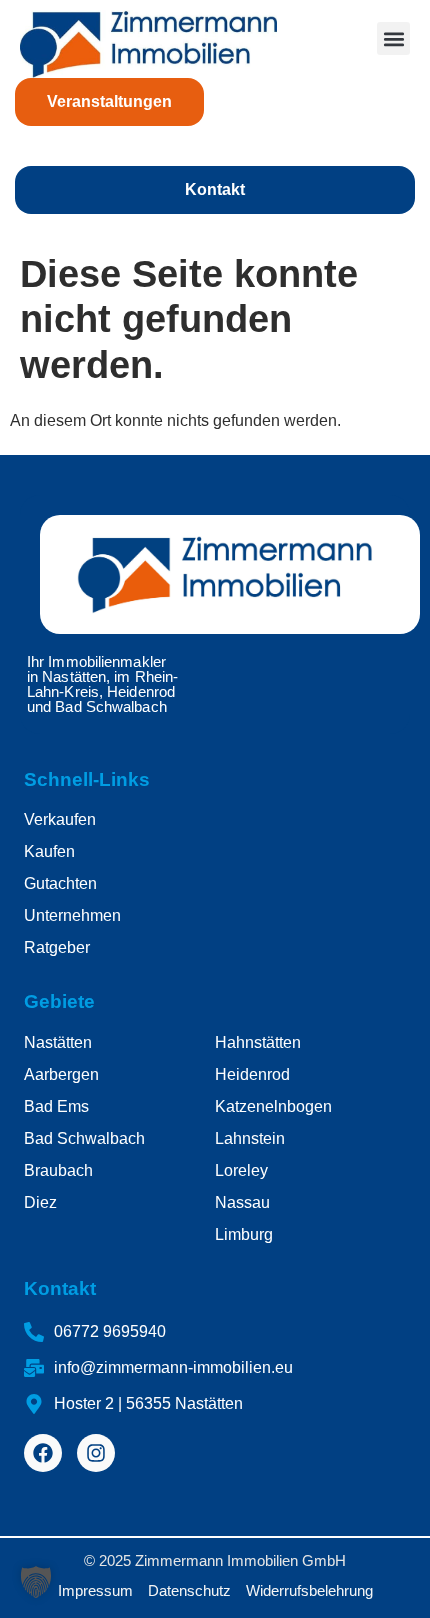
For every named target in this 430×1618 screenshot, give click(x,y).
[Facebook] (43, 1453)
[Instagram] (96, 1453)
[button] (393, 38)
